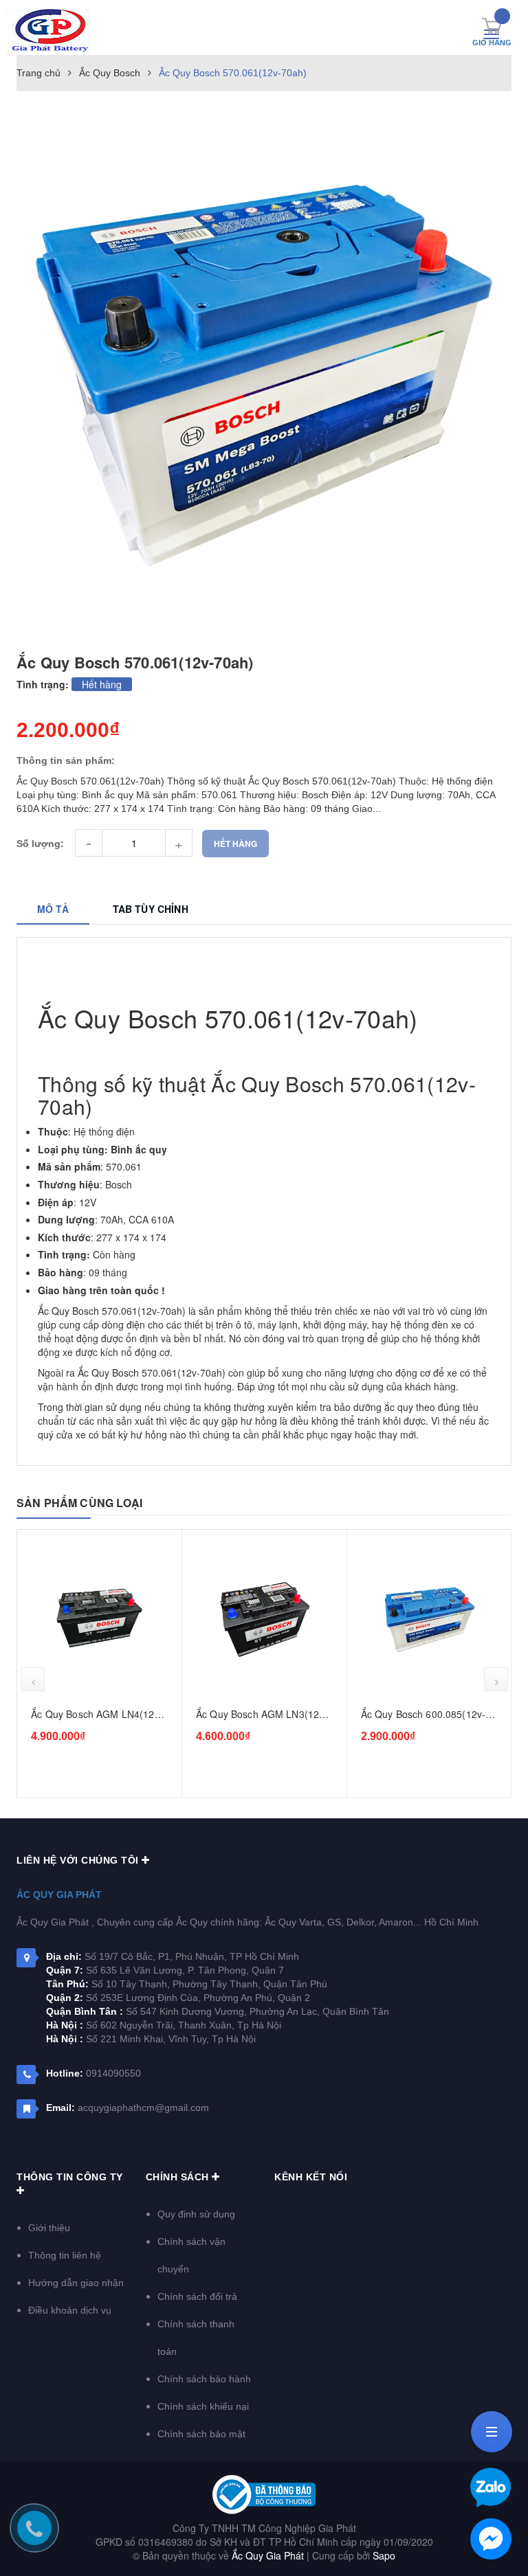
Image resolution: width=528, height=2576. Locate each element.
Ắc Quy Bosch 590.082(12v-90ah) (423, 1715)
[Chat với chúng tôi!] (491, 2539)
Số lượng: (40, 844)
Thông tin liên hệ (65, 2255)
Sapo (384, 2555)
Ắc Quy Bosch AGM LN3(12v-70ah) (97, 1715)
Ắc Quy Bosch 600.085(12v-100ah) (258, 1715)
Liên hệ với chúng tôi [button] (79, 1860)
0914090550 (113, 2073)
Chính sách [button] (179, 2177)
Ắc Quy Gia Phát (59, 1895)
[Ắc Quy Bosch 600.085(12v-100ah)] (264, 1619)
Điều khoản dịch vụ (70, 2310)
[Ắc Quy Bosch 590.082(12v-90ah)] (429, 1619)
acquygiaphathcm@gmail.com (143, 2108)
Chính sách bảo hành (204, 2379)
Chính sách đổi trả (197, 2296)
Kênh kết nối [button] (311, 2177)
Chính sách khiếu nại (203, 2406)
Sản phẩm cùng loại (79, 1503)
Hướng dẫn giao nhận (76, 2283)
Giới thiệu (49, 2228)
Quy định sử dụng (196, 2214)
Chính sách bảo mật (201, 2434)
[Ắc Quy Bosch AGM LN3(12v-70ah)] (99, 1619)
